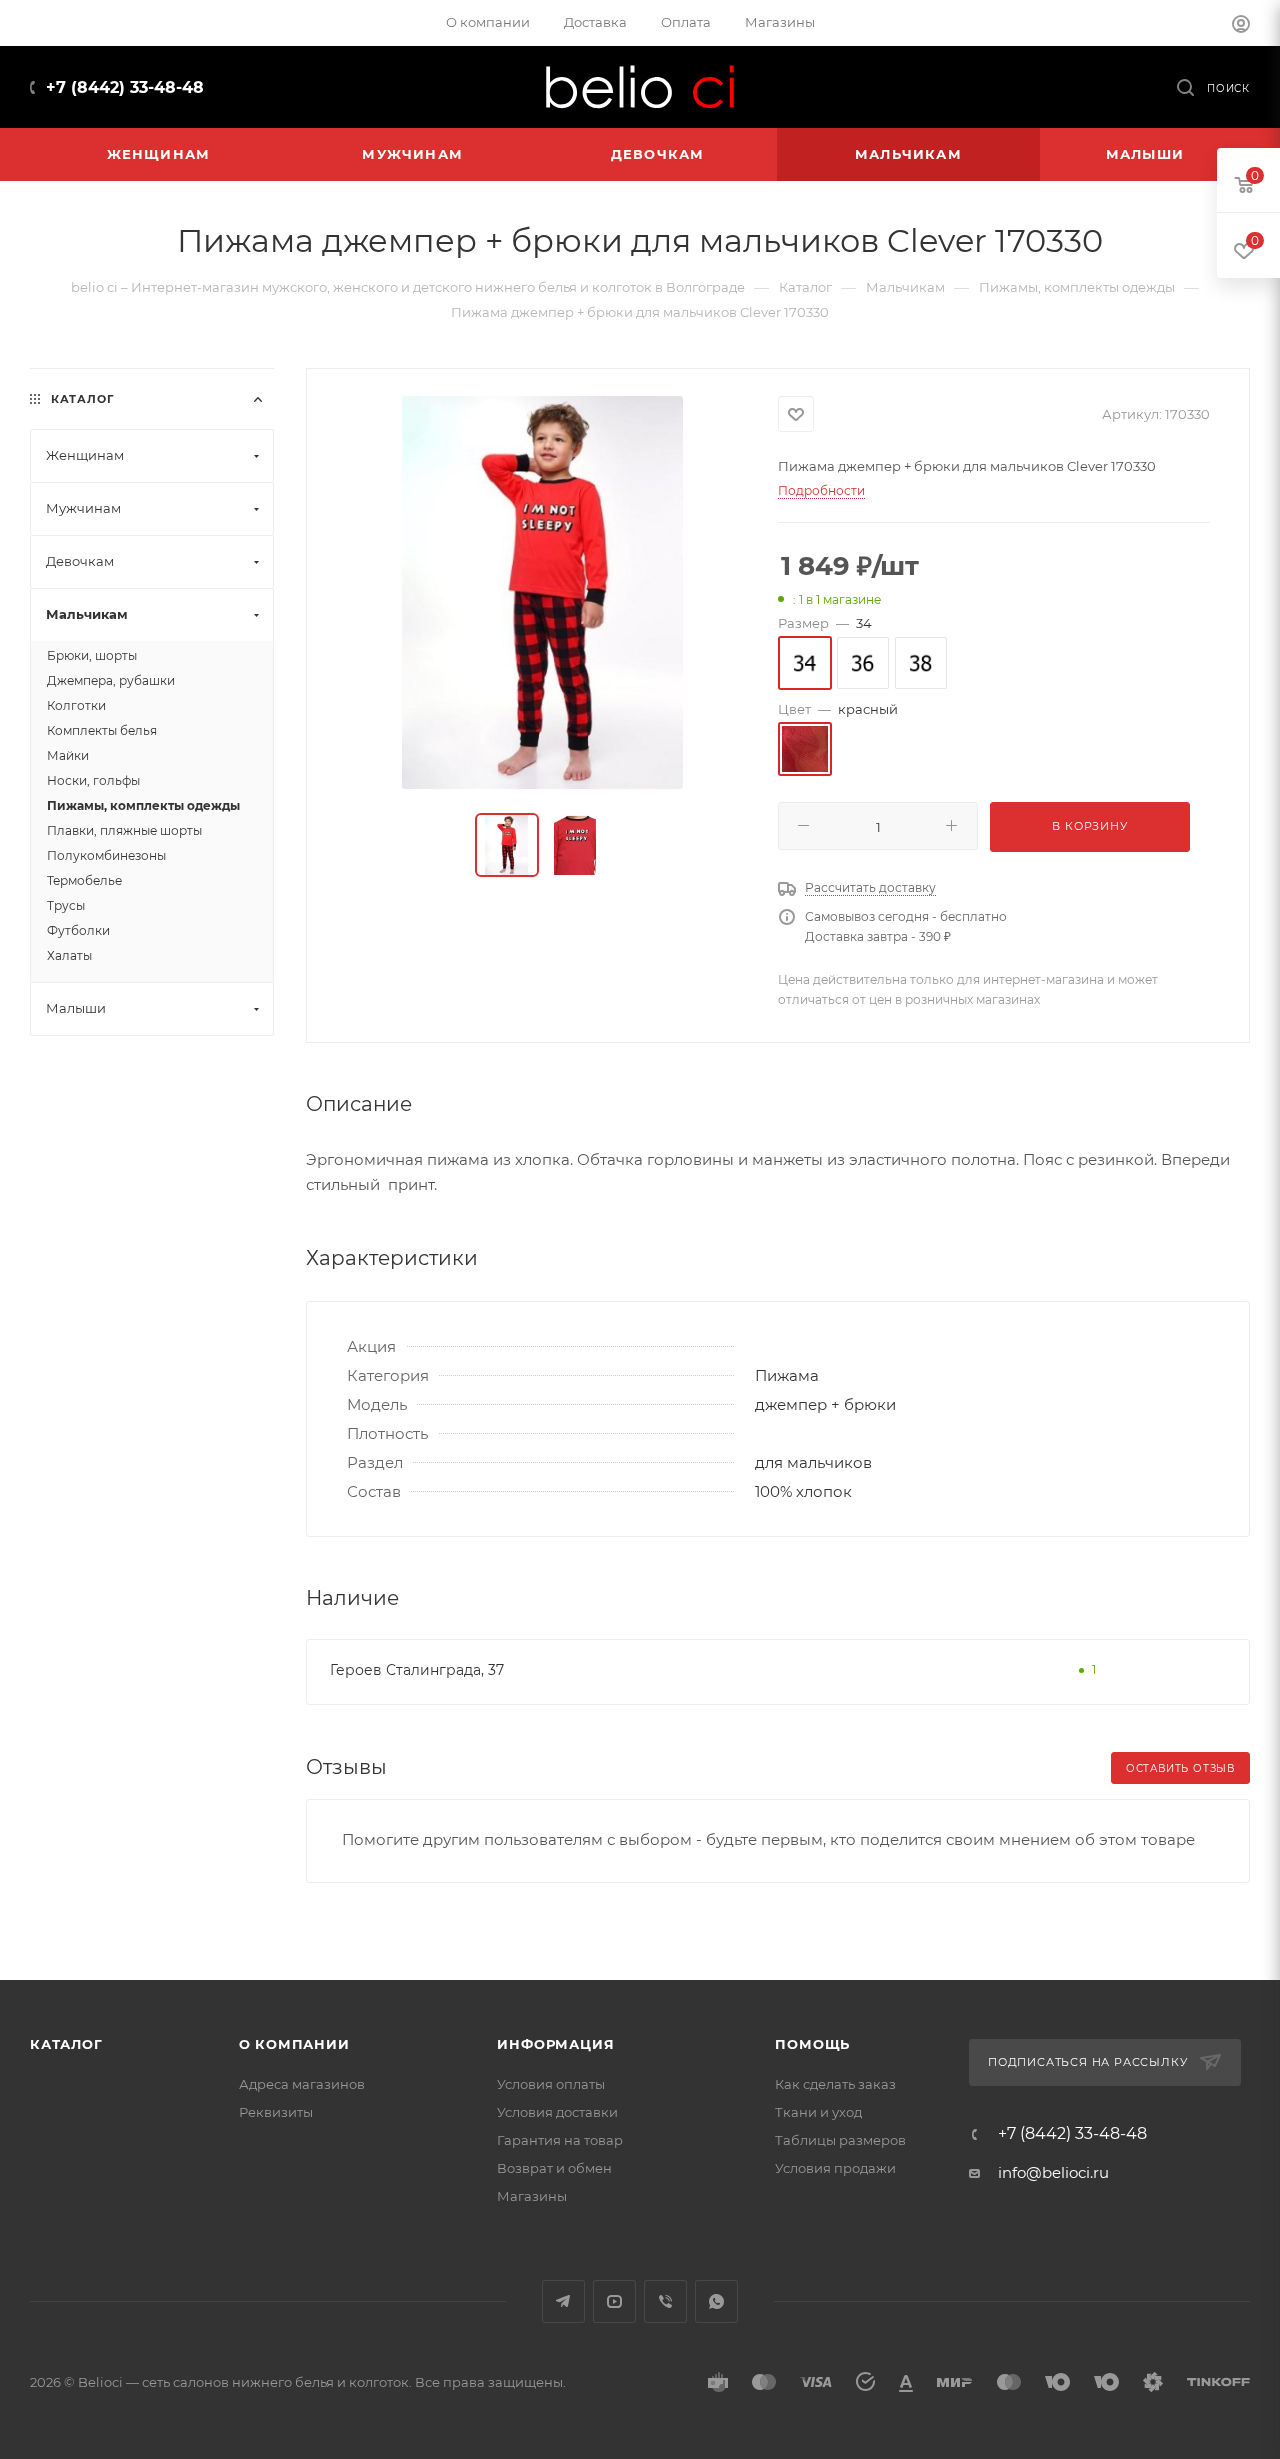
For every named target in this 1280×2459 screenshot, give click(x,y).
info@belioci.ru (1053, 2172)
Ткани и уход (818, 2112)
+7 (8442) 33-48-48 (125, 87)
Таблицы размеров (840, 2140)
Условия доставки (557, 2112)
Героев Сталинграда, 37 (417, 1670)
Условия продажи (835, 2168)
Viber (665, 2301)
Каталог (66, 2044)
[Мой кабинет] (1241, 26)
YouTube (614, 2301)
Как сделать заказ (835, 2084)
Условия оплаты (551, 2084)
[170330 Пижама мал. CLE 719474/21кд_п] (542, 592)
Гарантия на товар (560, 2140)
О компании (294, 2044)
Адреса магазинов (302, 2084)
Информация (555, 2044)
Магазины (532, 2196)
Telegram (563, 2301)
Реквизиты (276, 2112)
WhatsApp (716, 2301)
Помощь (812, 2044)
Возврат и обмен (554, 2168)
